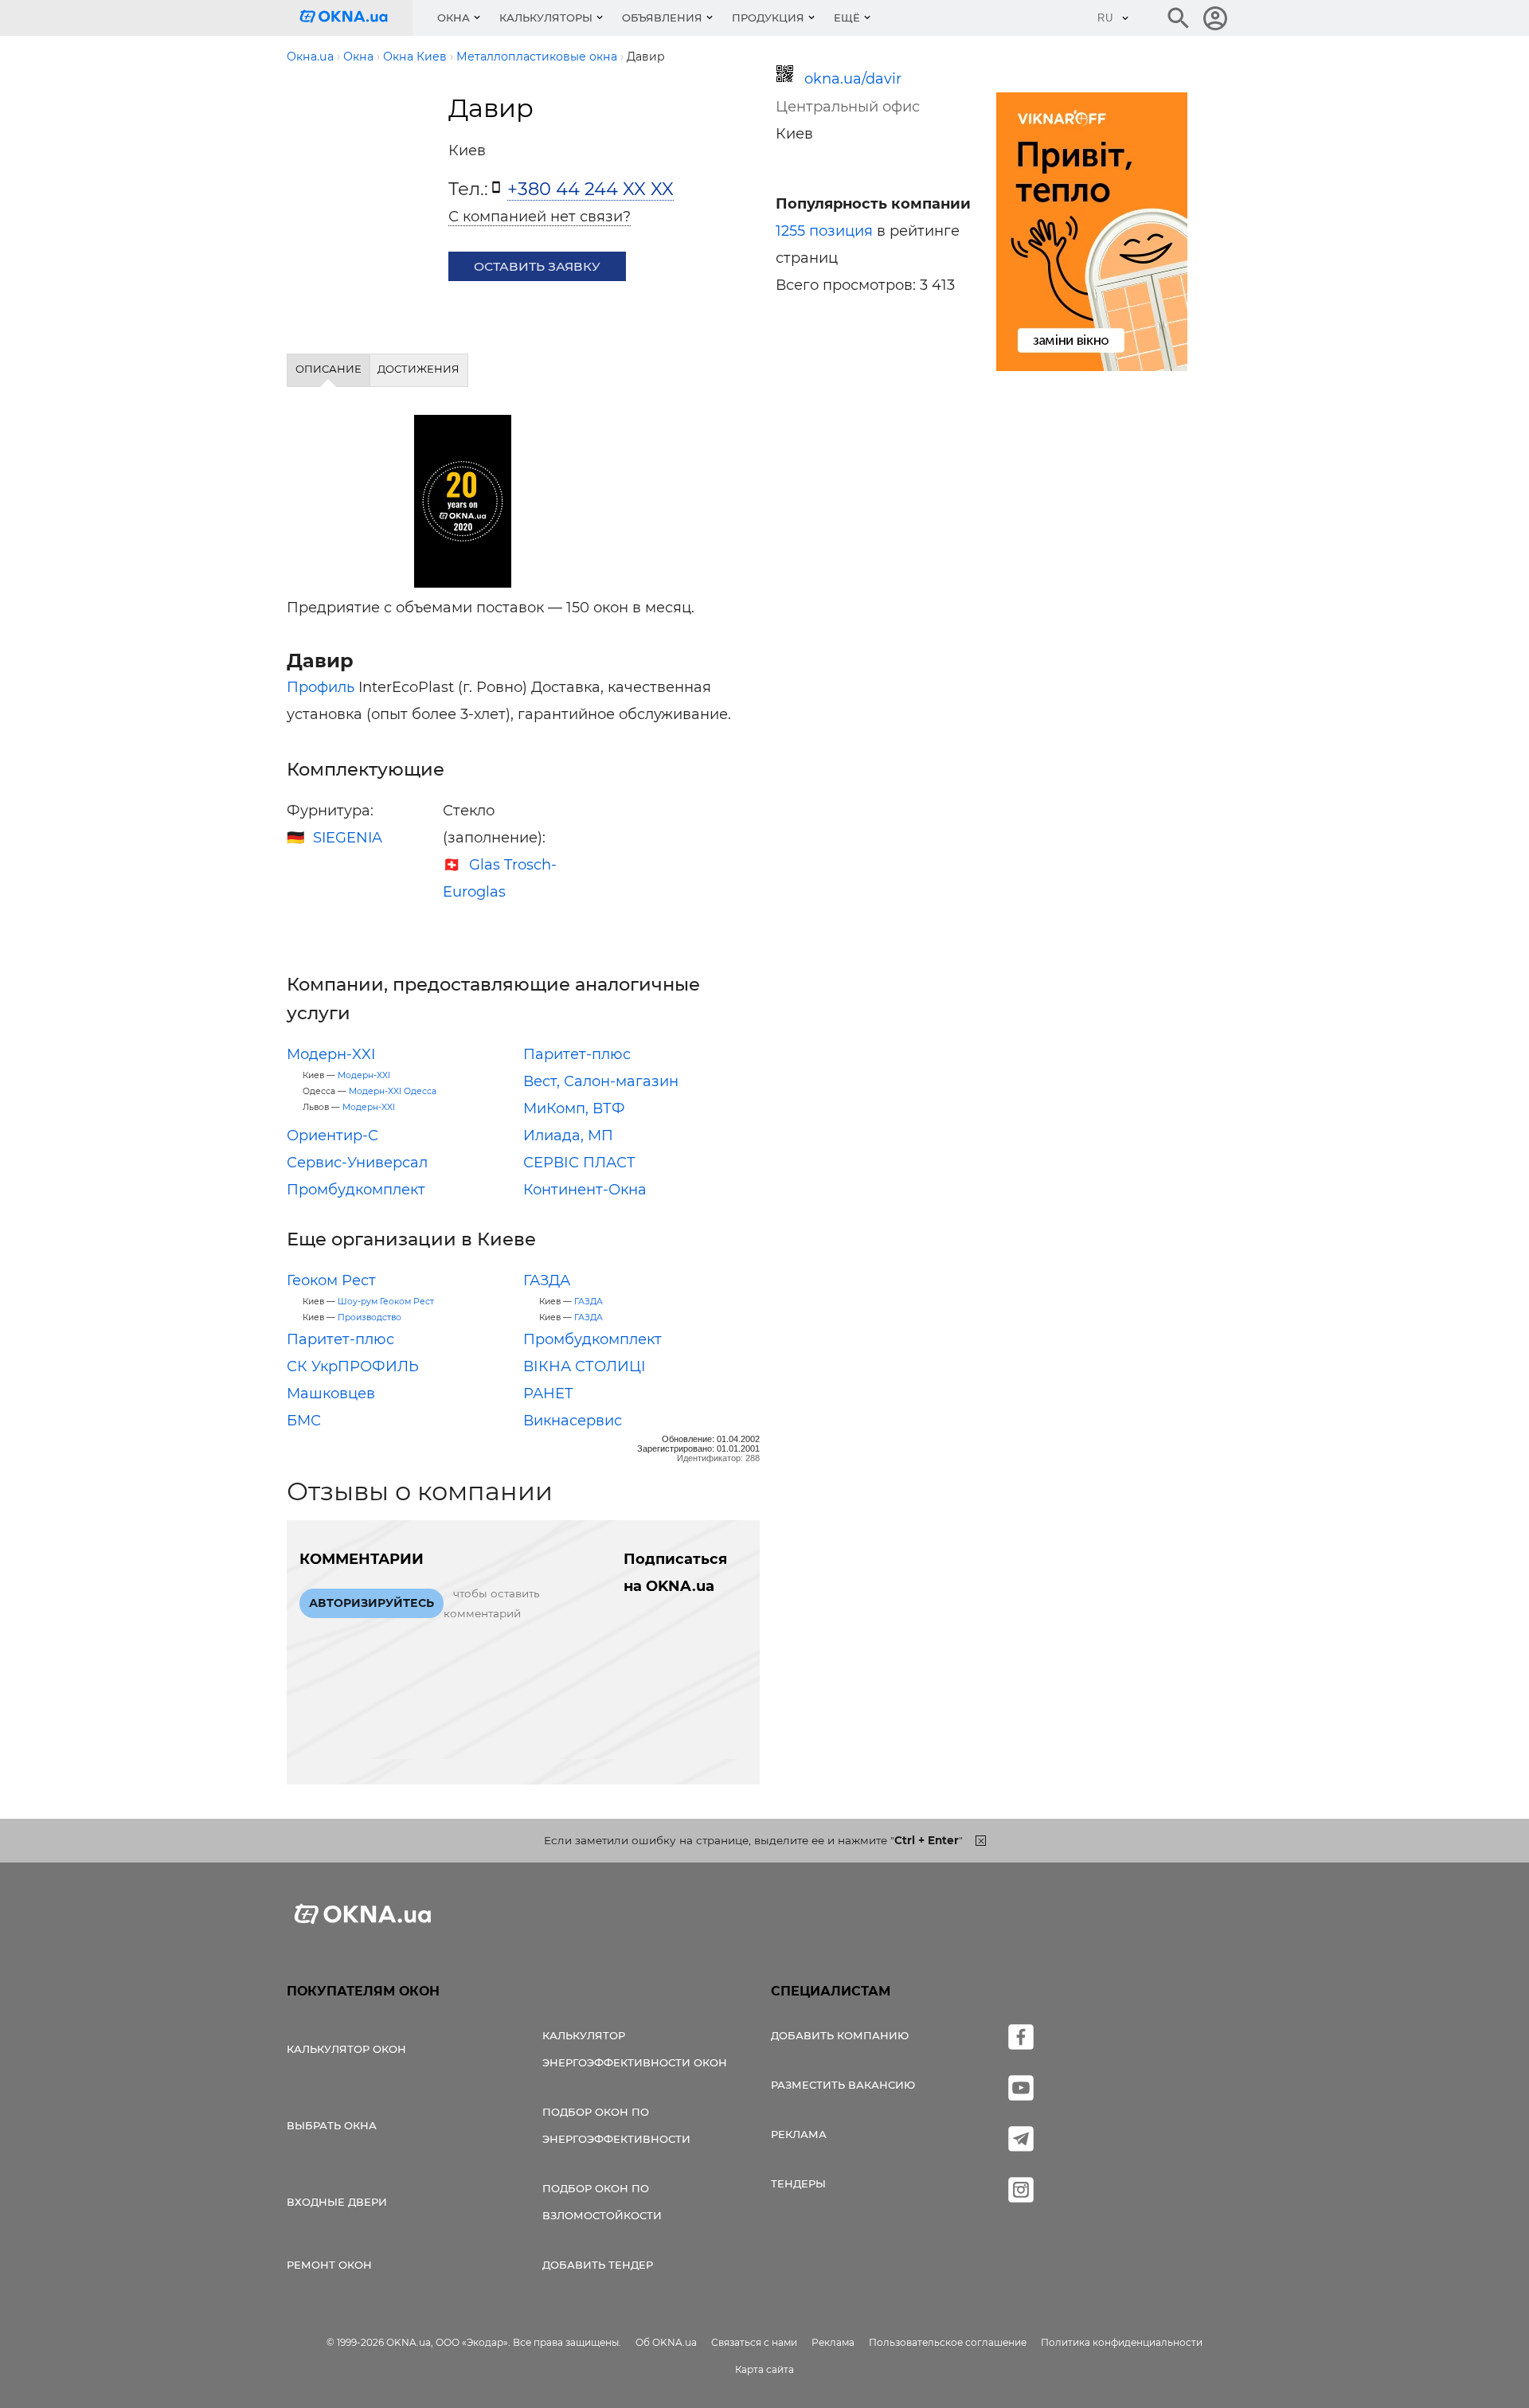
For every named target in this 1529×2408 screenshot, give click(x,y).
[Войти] (1215, 18)
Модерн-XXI (331, 1054)
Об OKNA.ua (666, 2342)
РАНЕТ (548, 1394)
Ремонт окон (329, 2265)
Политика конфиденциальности (1122, 2342)
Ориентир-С (332, 1136)
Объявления (662, 18)
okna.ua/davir (853, 79)
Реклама (799, 2134)
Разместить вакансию (843, 2085)
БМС (304, 1421)
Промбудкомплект (356, 1190)
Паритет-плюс (577, 1054)
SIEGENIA (348, 838)
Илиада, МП (568, 1136)
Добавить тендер (598, 2265)
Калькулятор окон (346, 2049)
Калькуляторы (546, 18)
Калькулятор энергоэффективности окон (635, 2049)
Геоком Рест (331, 1280)
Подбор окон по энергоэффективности (616, 2125)
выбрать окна (332, 2125)
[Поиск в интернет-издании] (1179, 18)
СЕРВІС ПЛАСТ (579, 1163)
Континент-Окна (585, 1190)
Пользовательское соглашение (948, 2342)
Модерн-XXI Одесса (393, 1091)
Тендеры (798, 2183)
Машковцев (331, 1394)
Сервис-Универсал (357, 1163)
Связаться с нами (754, 2342)
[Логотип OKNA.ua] (356, 18)
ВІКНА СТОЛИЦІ (585, 1366)
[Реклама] (1092, 234)
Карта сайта (764, 2369)
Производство (370, 1317)
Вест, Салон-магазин (601, 1081)
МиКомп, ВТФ (574, 1108)
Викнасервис (573, 1421)
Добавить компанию (840, 2035)
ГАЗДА (547, 1280)
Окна (454, 18)
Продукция (768, 18)
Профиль (321, 687)
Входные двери (337, 2202)
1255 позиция (824, 231)
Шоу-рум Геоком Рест (386, 1302)
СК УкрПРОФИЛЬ (353, 1366)
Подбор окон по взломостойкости (602, 2202)
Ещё (847, 18)
